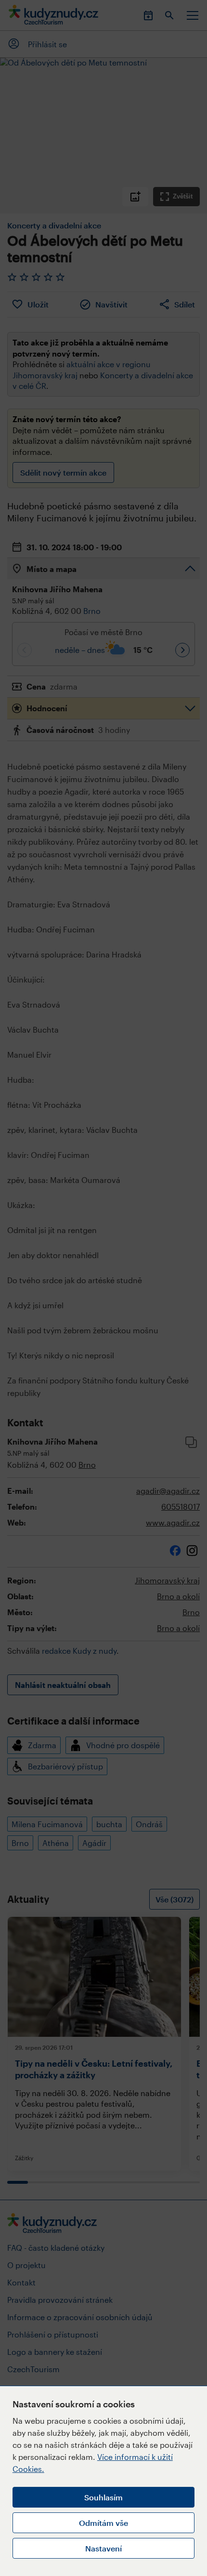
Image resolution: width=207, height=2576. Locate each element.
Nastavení (103, 2548)
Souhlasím (103, 2497)
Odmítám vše (103, 2523)
